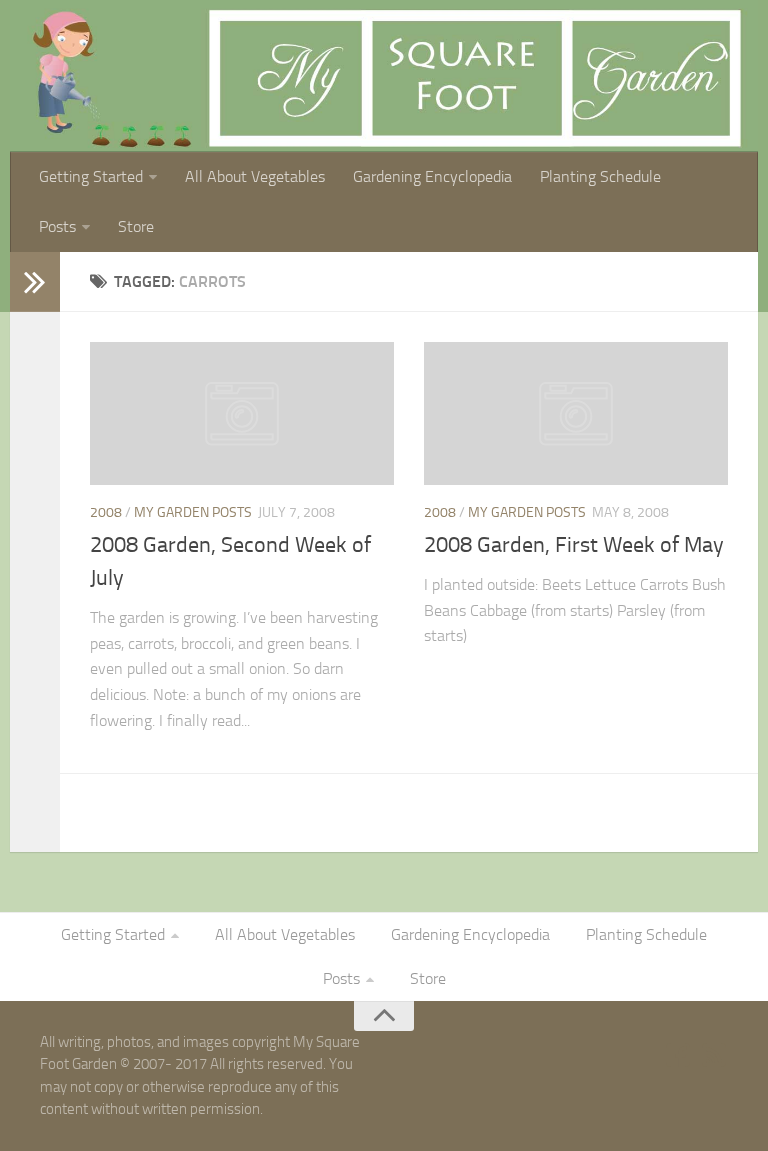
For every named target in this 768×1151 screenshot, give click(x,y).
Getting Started (91, 176)
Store (136, 226)
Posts (57, 226)
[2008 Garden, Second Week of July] (242, 413)
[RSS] (714, 1055)
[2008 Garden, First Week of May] (576, 413)
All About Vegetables (255, 176)
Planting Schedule (600, 176)
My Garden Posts (193, 512)
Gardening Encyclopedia (432, 176)
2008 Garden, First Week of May (574, 545)
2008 (106, 512)
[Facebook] (678, 1055)
